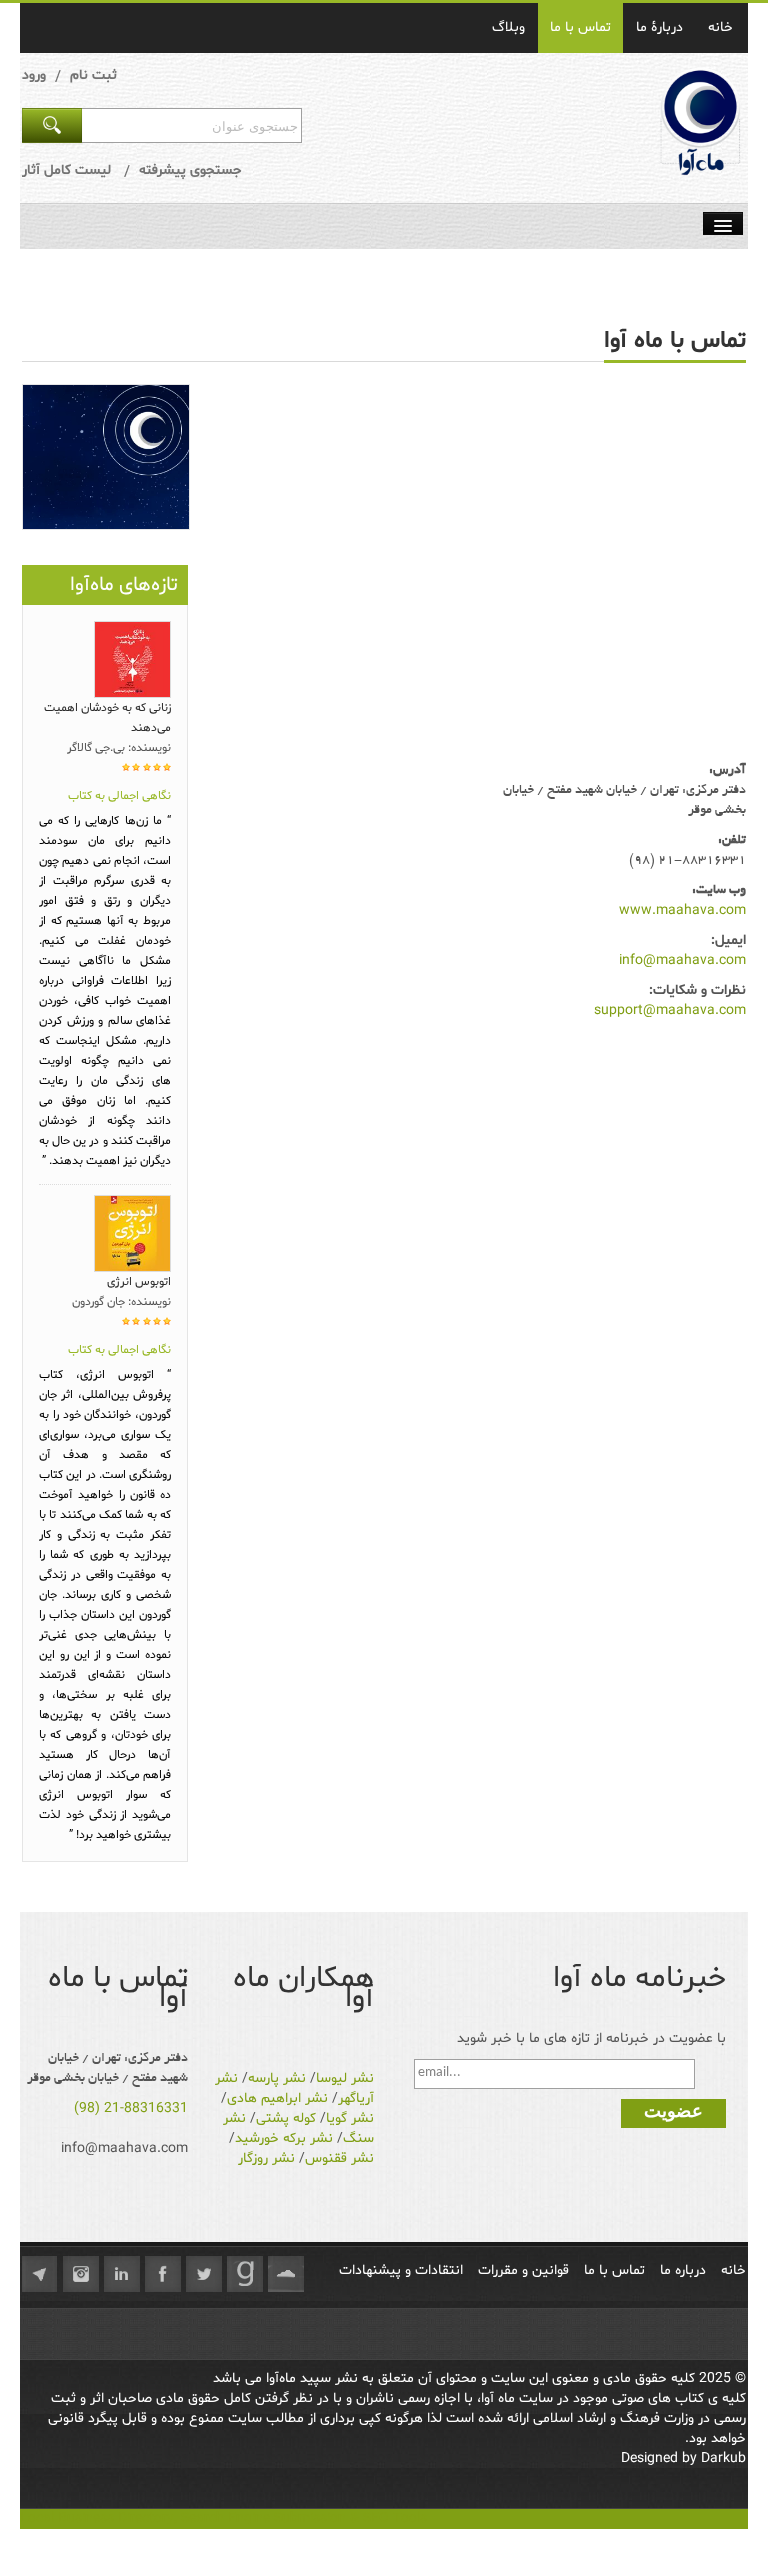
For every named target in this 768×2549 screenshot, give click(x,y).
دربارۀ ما (659, 27)
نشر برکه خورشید (284, 2138)
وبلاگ (508, 27)
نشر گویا (350, 2118)
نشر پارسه (277, 2078)
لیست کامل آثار (66, 170)
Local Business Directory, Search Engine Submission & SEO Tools (223, 2518)
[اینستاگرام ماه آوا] (81, 2274)
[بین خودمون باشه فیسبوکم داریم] (163, 2274)
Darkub (723, 2458)
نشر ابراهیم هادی (277, 2098)
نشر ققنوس (339, 2158)
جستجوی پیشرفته (190, 170)
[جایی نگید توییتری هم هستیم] (204, 2274)
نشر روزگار (266, 2158)
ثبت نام (93, 75)
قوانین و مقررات (523, 2270)
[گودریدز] (245, 2274)
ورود (34, 75)
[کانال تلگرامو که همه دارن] (40, 2274)
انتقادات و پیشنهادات (401, 2270)
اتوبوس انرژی (139, 1282)
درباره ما (683, 2270)
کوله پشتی (286, 2118)
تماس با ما (580, 27)
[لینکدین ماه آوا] (122, 2274)
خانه (720, 27)
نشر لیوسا (345, 2078)
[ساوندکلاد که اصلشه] (286, 2274)
